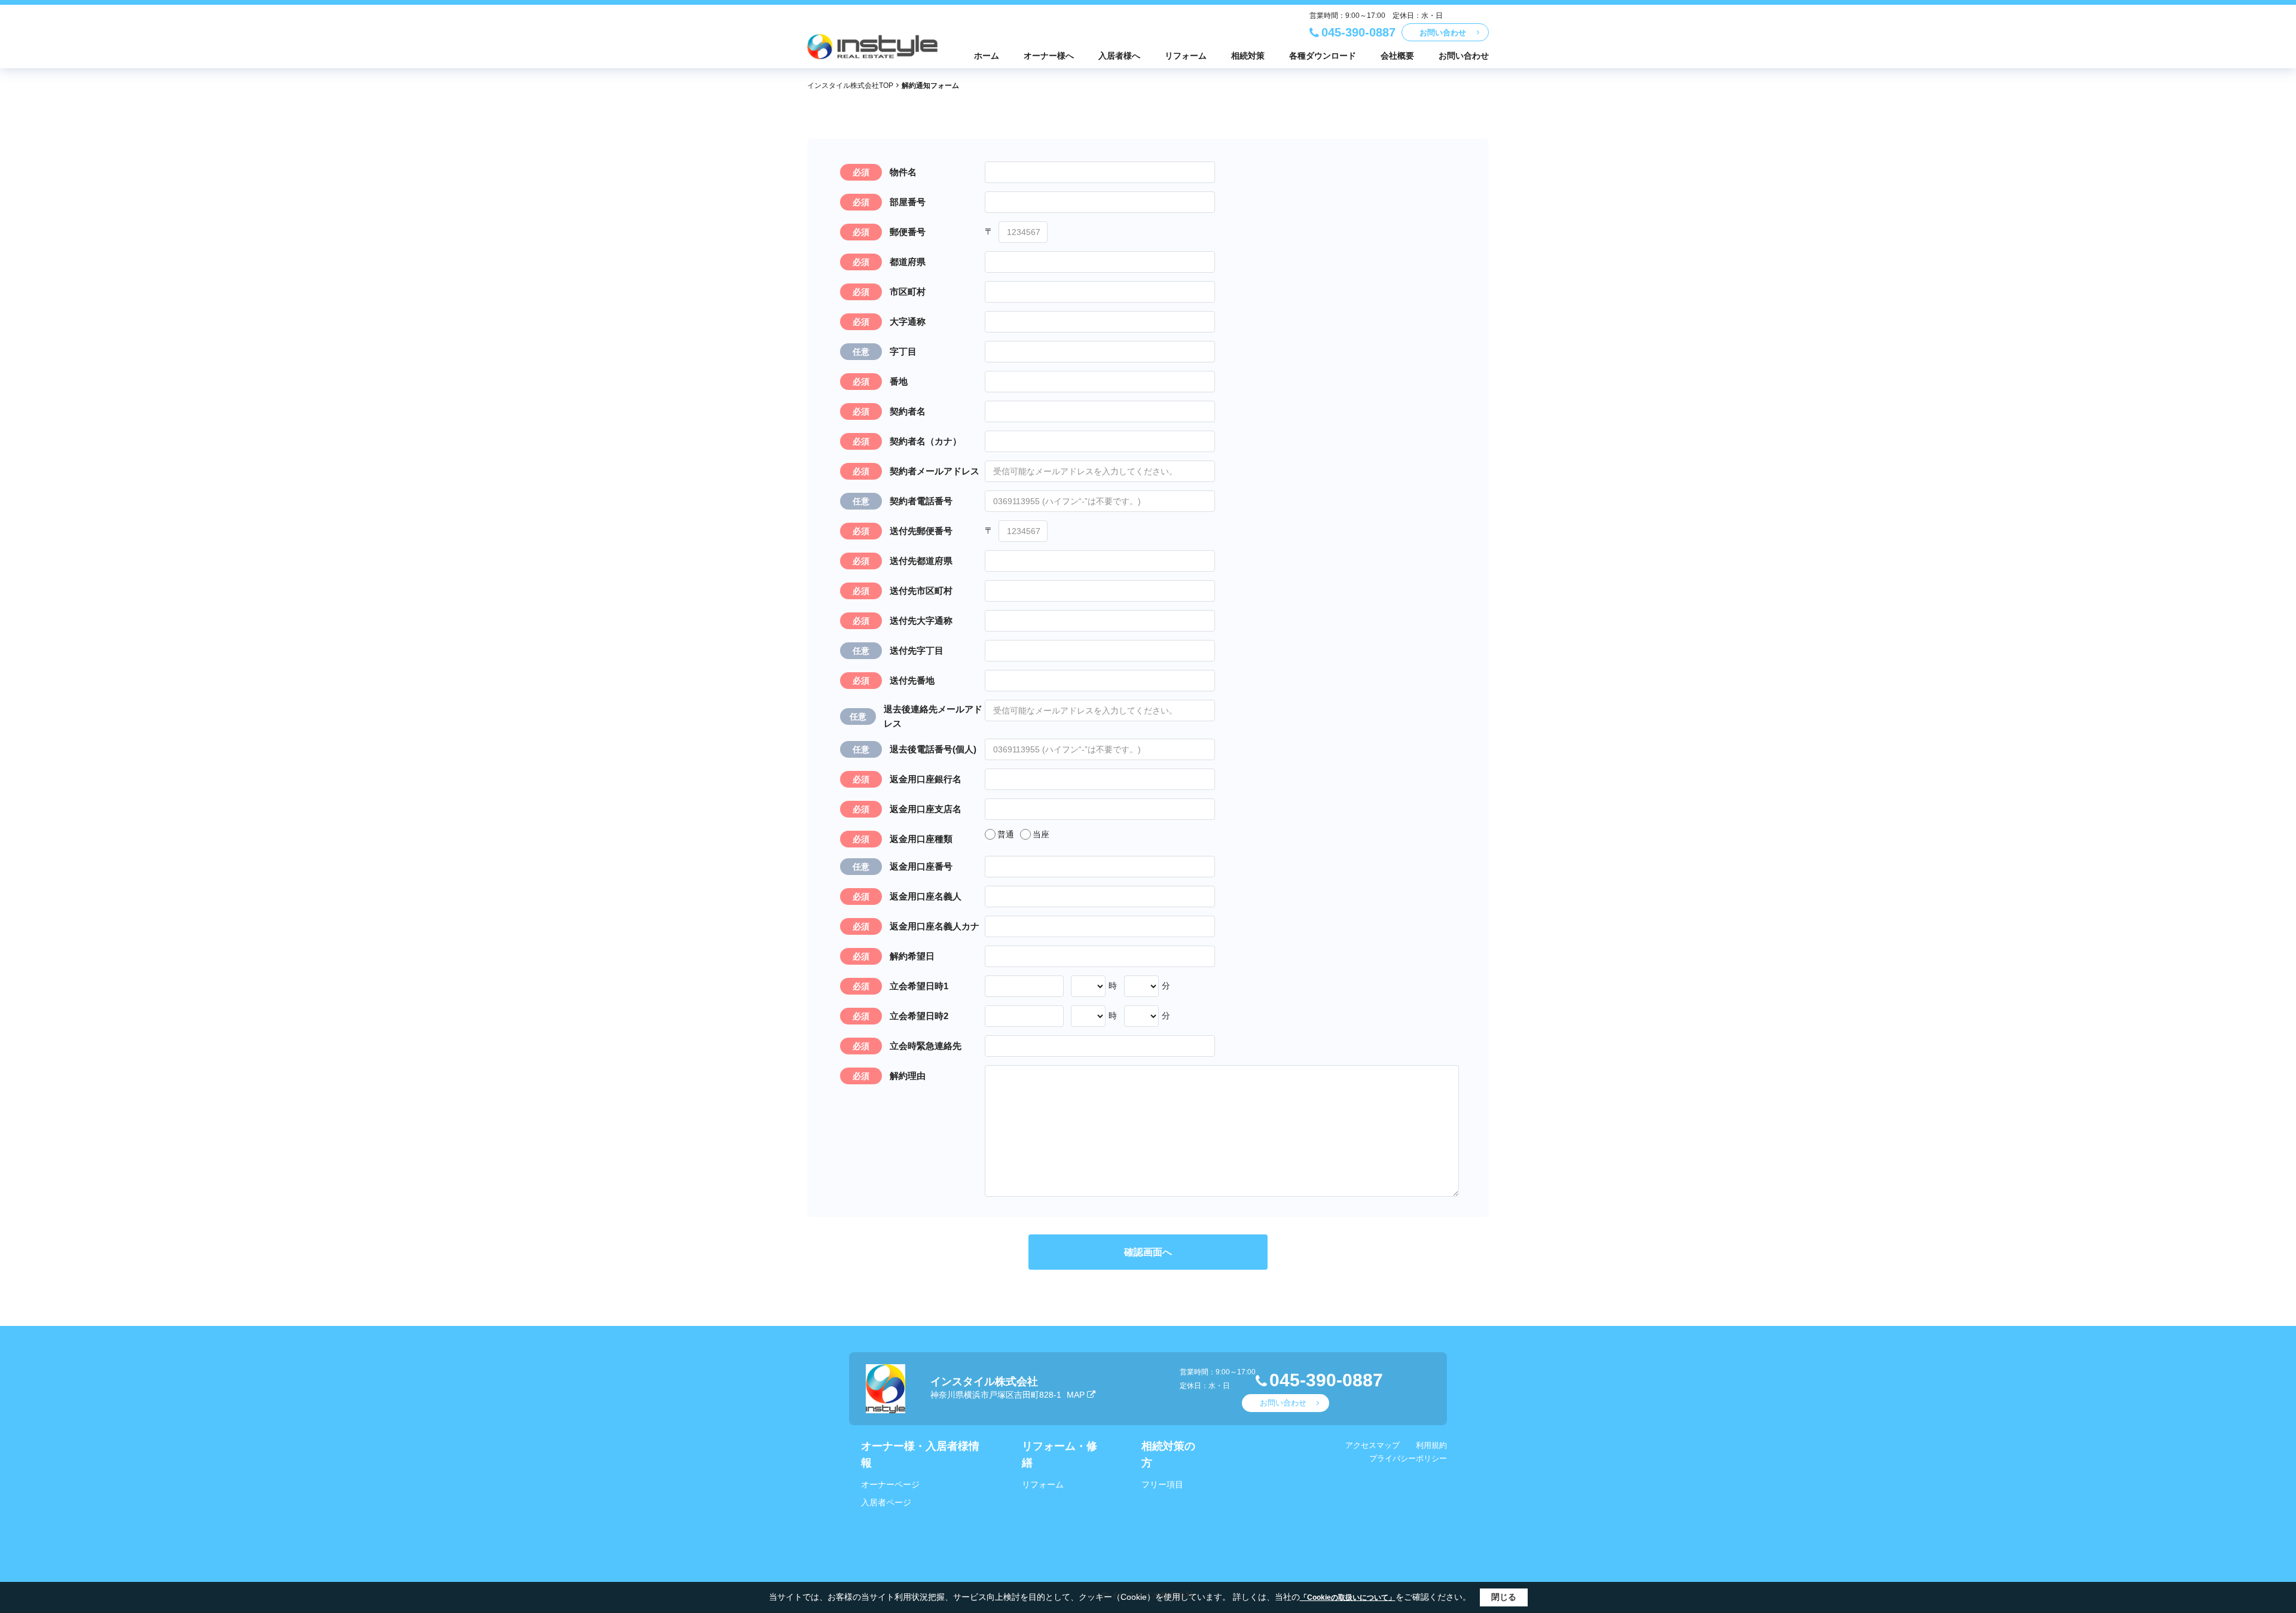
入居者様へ (1119, 56)
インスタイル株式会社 (984, 1382)
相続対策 (1248, 56)
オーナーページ (890, 1484)
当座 (1041, 834)
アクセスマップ (1373, 1445)
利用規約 (1431, 1445)
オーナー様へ (1049, 56)
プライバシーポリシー (1408, 1458)
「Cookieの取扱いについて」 (1348, 1597)
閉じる (1504, 1597)
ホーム (987, 56)
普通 (1006, 834)
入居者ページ (886, 1502)
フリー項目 (1162, 1484)
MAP (1076, 1395)
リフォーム (1186, 56)
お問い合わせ (1443, 33)
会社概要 (1397, 56)
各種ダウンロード (1323, 56)
